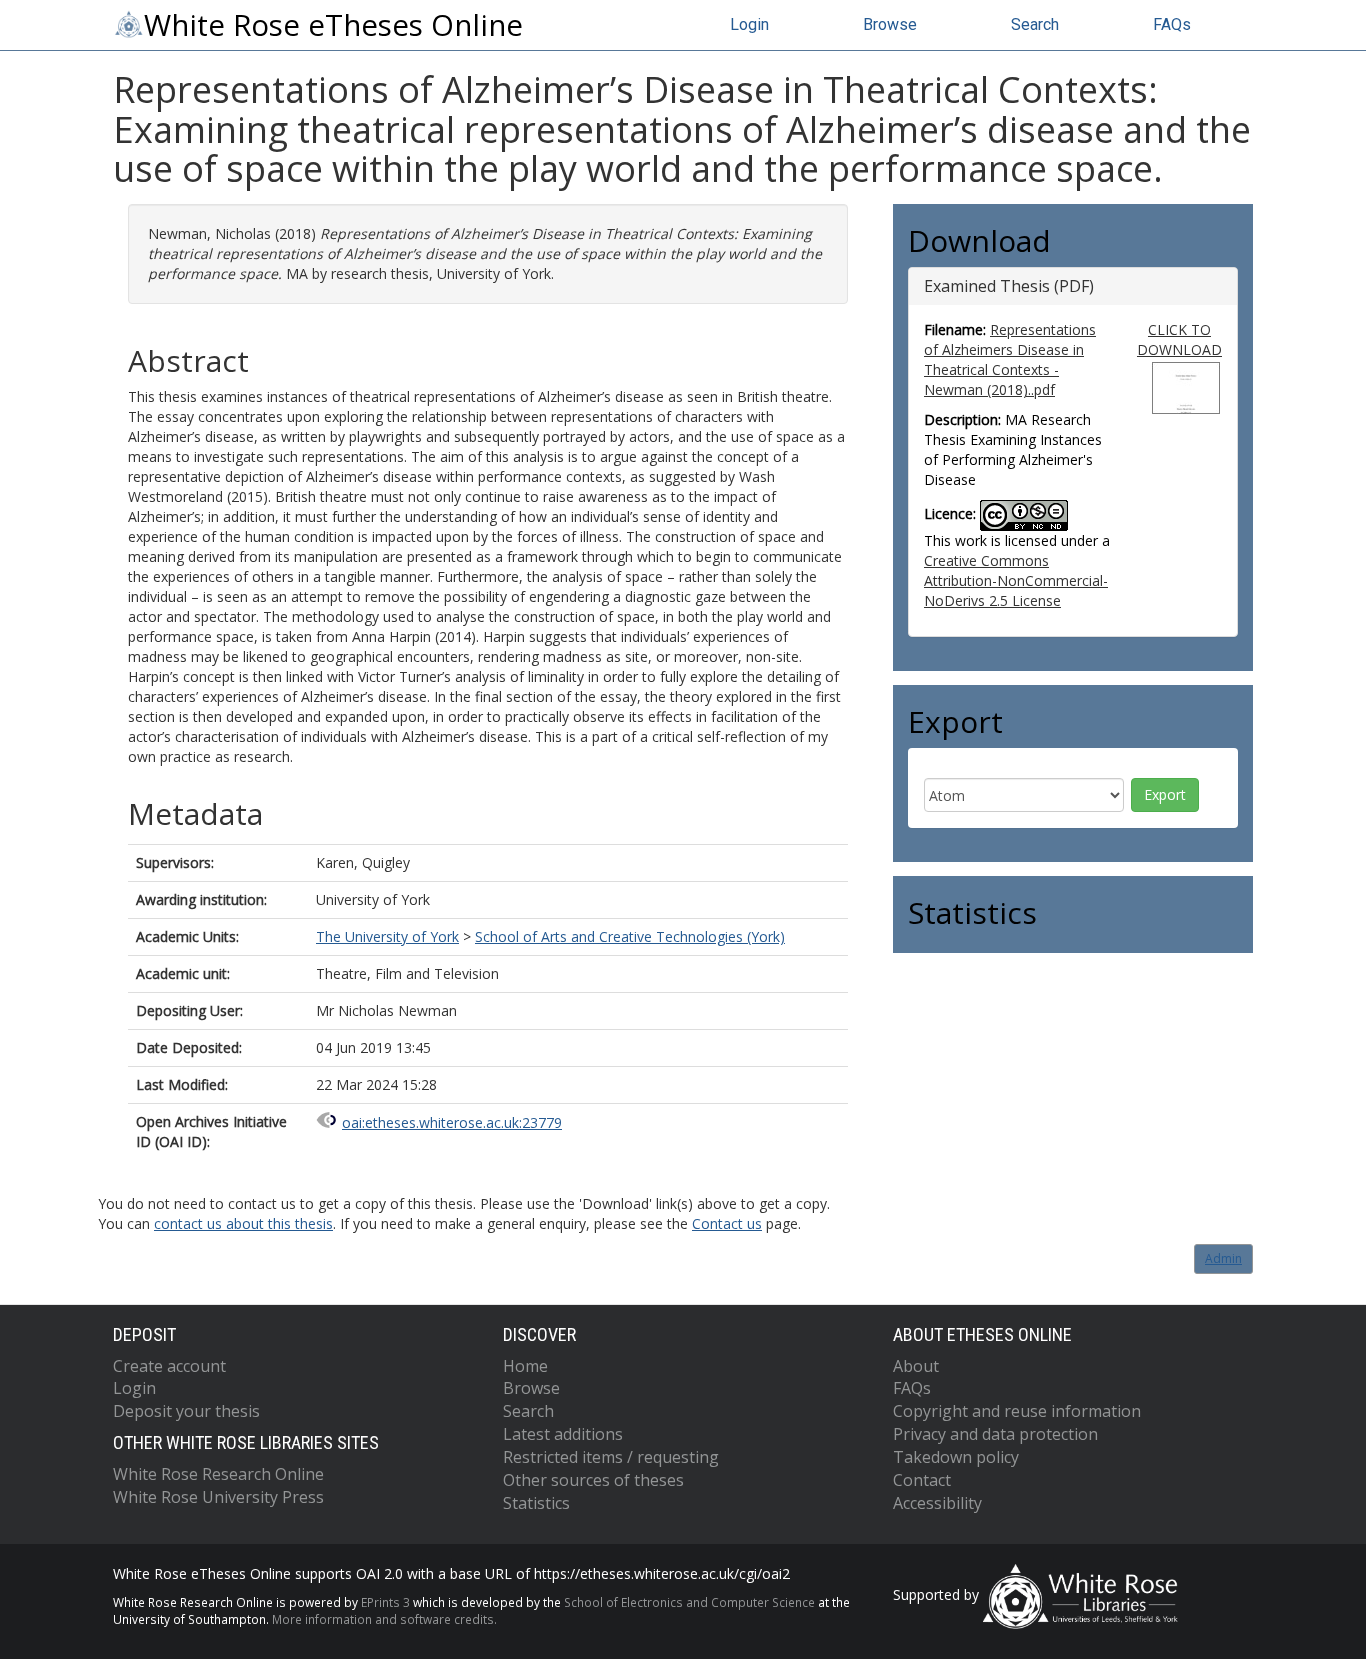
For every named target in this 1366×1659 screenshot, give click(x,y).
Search (1035, 24)
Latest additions (563, 1434)
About (916, 1366)
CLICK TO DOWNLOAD (1179, 339)
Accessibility (937, 1503)
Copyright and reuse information (1017, 1411)
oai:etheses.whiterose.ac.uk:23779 (452, 1122)
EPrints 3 (385, 1602)
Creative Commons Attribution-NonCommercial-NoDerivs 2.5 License (1016, 580)
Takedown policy (956, 1457)
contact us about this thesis (243, 1223)
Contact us (727, 1223)
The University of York (387, 936)
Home (525, 1366)
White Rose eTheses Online (333, 25)
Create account (169, 1366)
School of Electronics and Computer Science (689, 1602)
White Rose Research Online (218, 1474)
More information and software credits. (384, 1619)
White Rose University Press (218, 1497)
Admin (1223, 1258)
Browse (890, 24)
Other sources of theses (593, 1480)
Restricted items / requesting (611, 1457)
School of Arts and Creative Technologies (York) (630, 936)
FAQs (1172, 24)
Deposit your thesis (186, 1411)
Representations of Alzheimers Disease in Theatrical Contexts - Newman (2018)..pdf (1010, 359)
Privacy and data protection (995, 1434)
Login (749, 24)
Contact (922, 1480)
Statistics (536, 1503)
